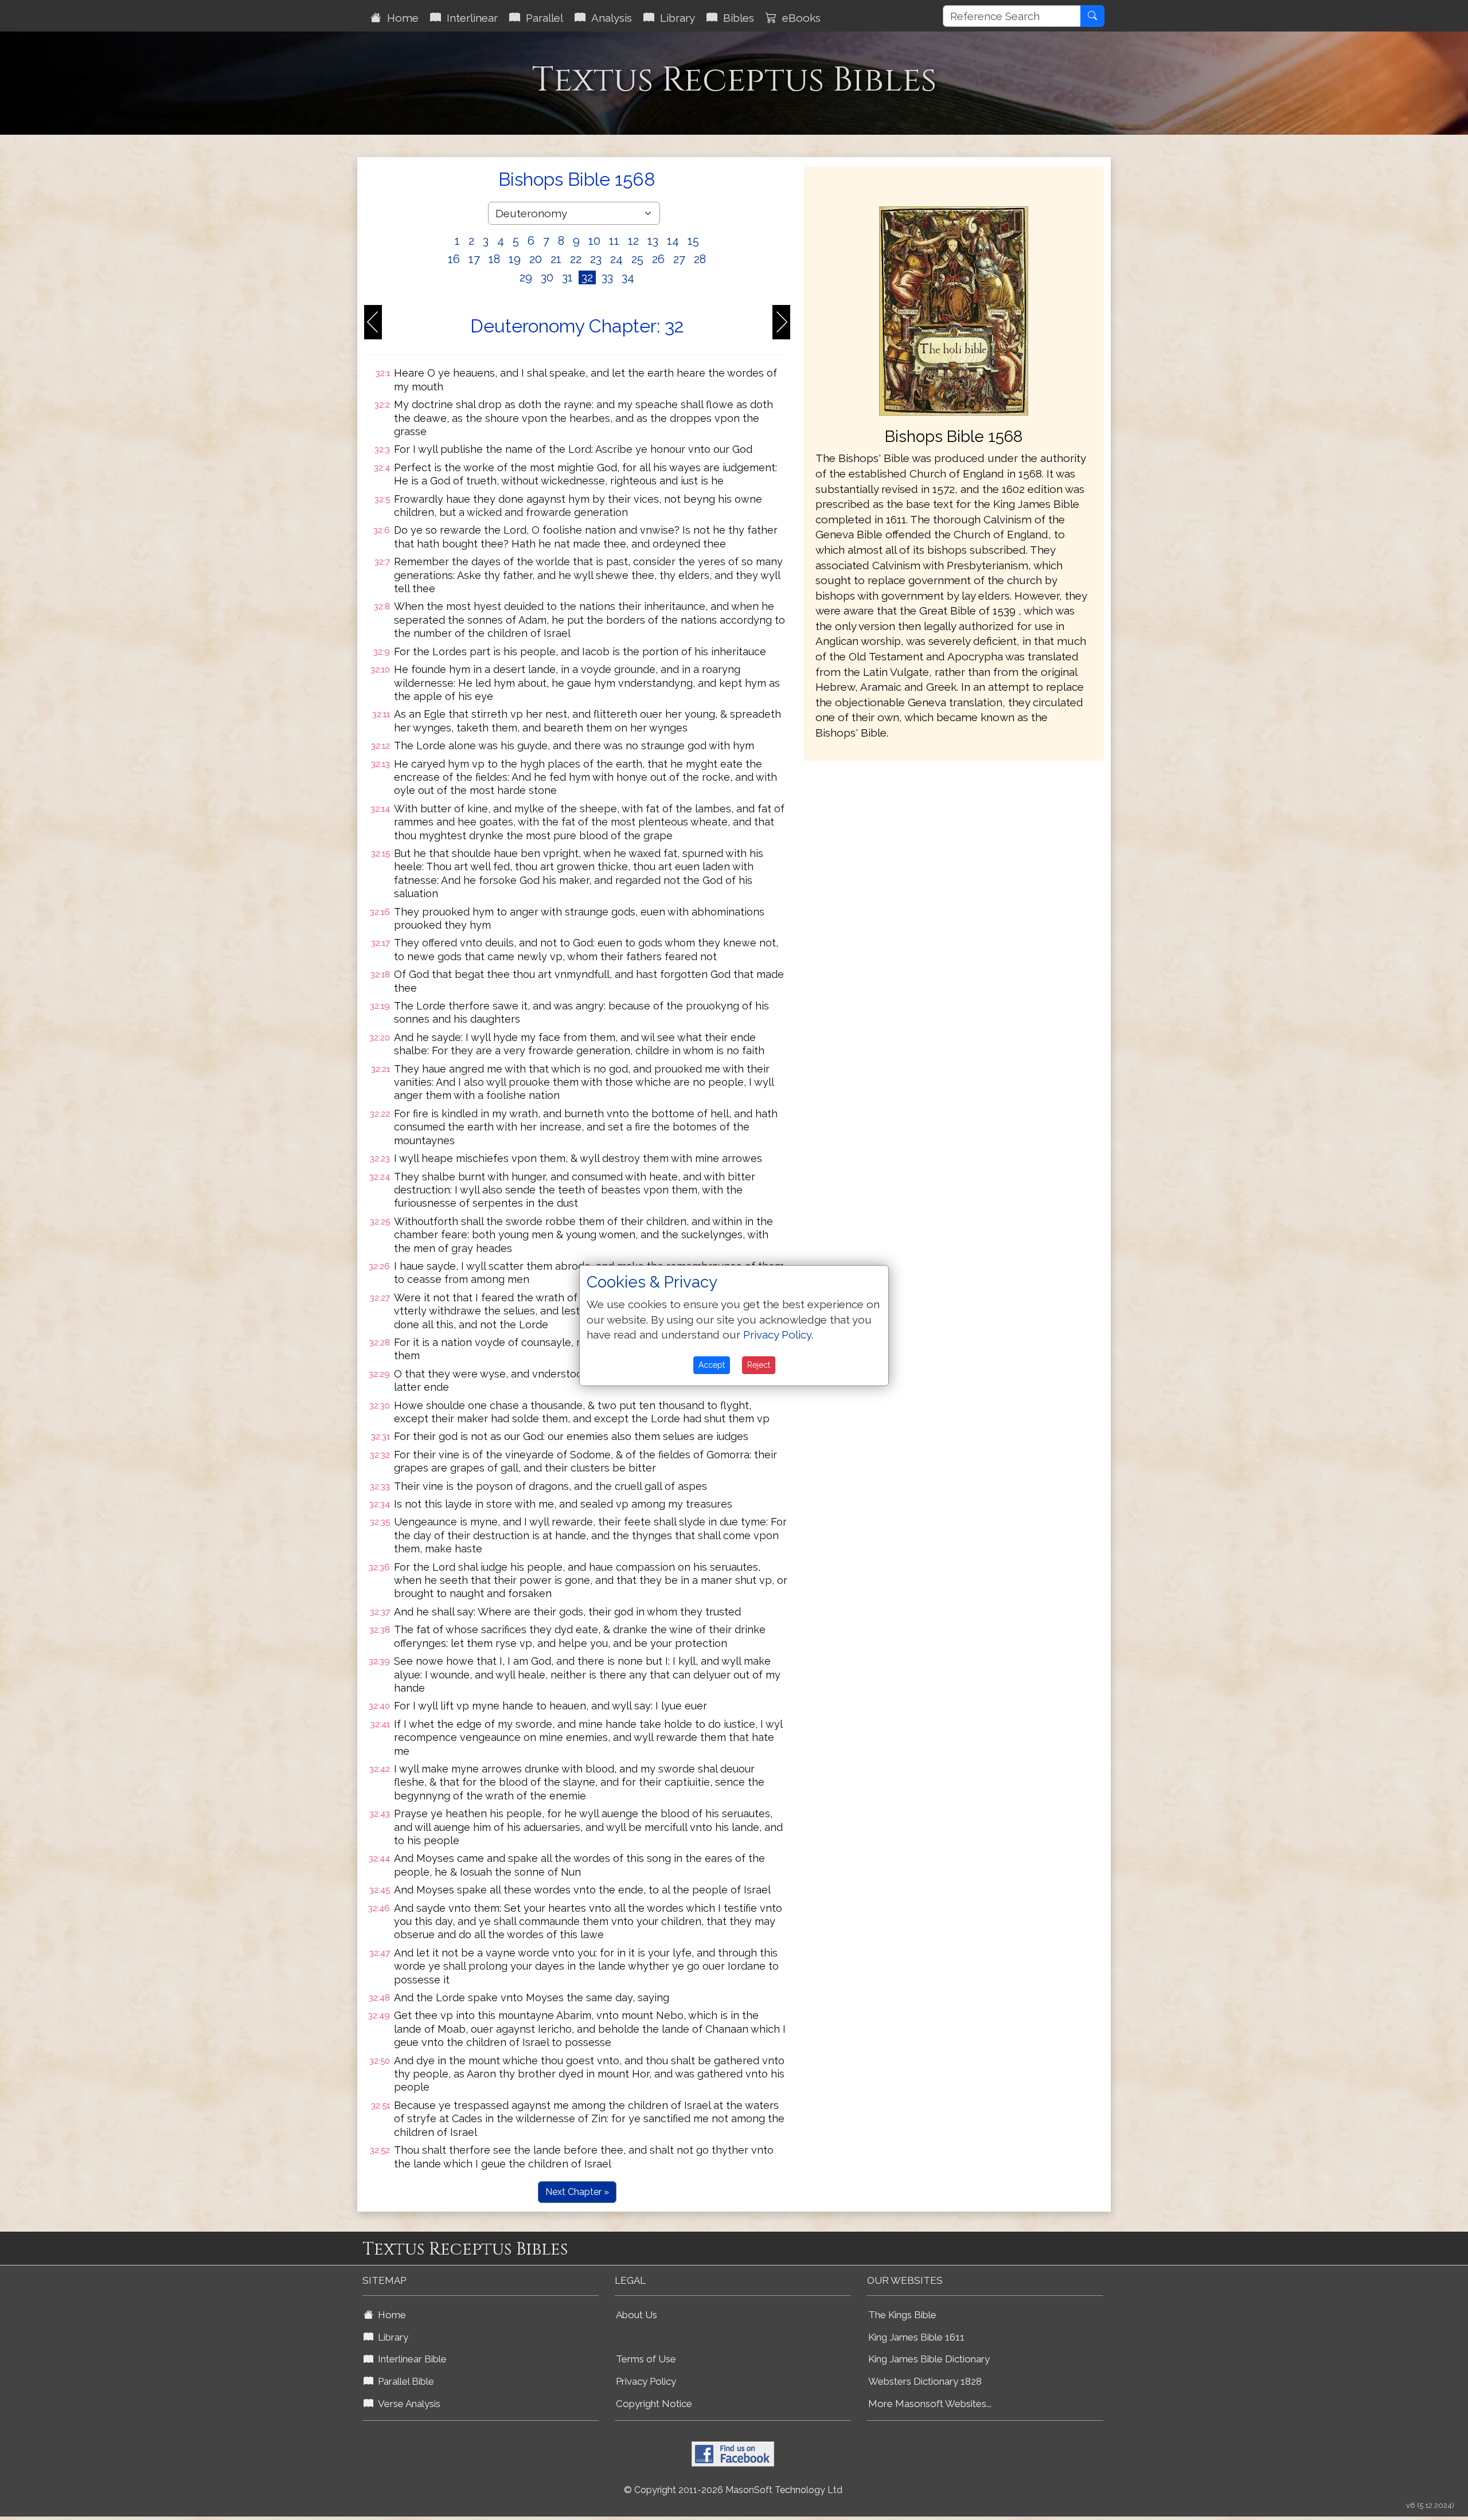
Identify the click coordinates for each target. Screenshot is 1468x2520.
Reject (759, 1365)
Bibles (736, 18)
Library (675, 18)
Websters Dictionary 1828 (925, 2381)
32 (587, 277)
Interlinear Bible (410, 2359)
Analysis (609, 18)
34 (628, 277)
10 (594, 241)
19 (515, 259)
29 (526, 277)
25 (637, 259)
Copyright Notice (654, 2404)
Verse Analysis (407, 2404)
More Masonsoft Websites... (930, 2404)
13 (653, 241)
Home (400, 18)
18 (494, 259)
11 (614, 241)
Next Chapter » (577, 2192)
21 (556, 259)
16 (454, 259)
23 (596, 259)
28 (700, 259)
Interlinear (469, 18)
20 (536, 259)
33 (607, 277)
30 (547, 277)
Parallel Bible (404, 2381)
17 (474, 259)
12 (633, 241)
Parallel (542, 18)
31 (567, 277)
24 (616, 259)
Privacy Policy (646, 2381)
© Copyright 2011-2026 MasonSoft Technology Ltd (733, 2490)
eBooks (799, 18)
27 (679, 259)
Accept (712, 1365)
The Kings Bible (902, 2315)
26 (658, 259)
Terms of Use (646, 2359)
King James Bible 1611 (916, 2337)
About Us (637, 2315)
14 (673, 241)
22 (576, 259)
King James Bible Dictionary (929, 2359)
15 (693, 241)
